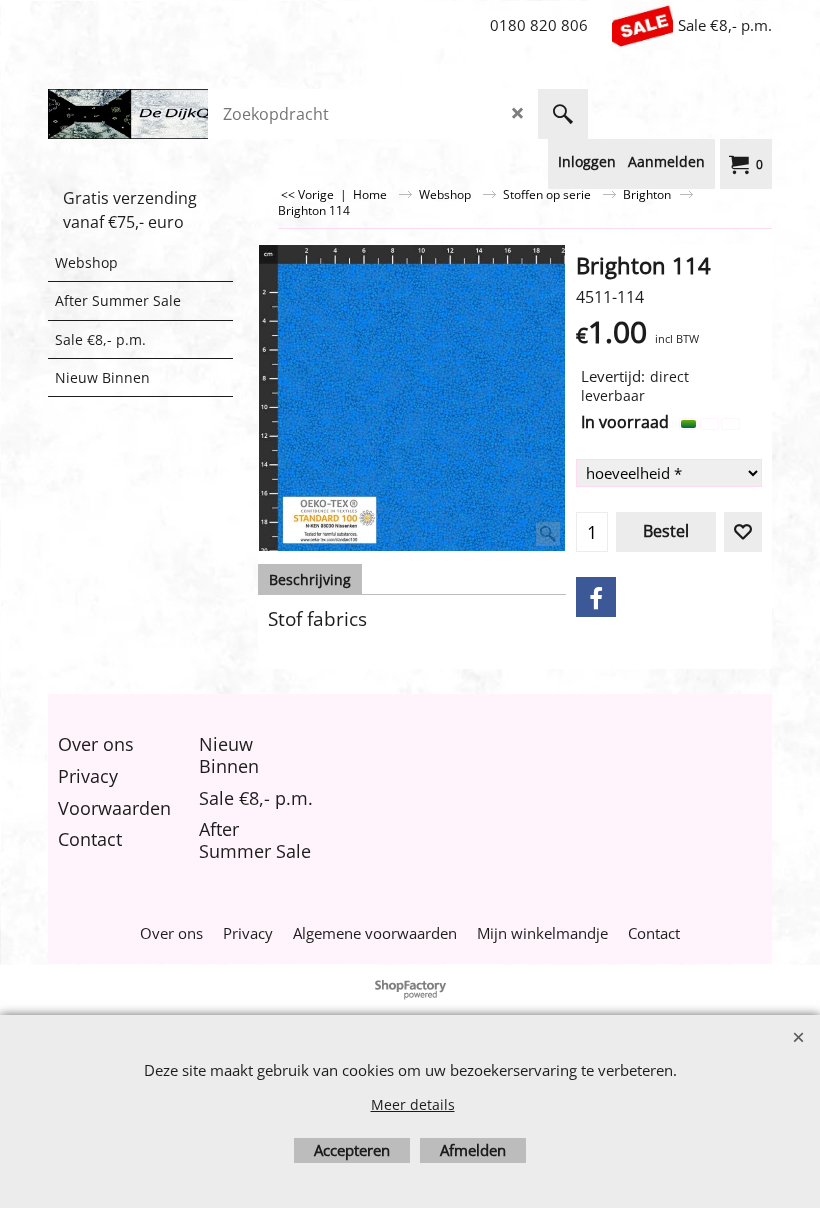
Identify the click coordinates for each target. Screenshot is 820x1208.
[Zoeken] (563, 114)
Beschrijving (310, 579)
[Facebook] (596, 597)
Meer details (413, 1104)
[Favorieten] (743, 532)
